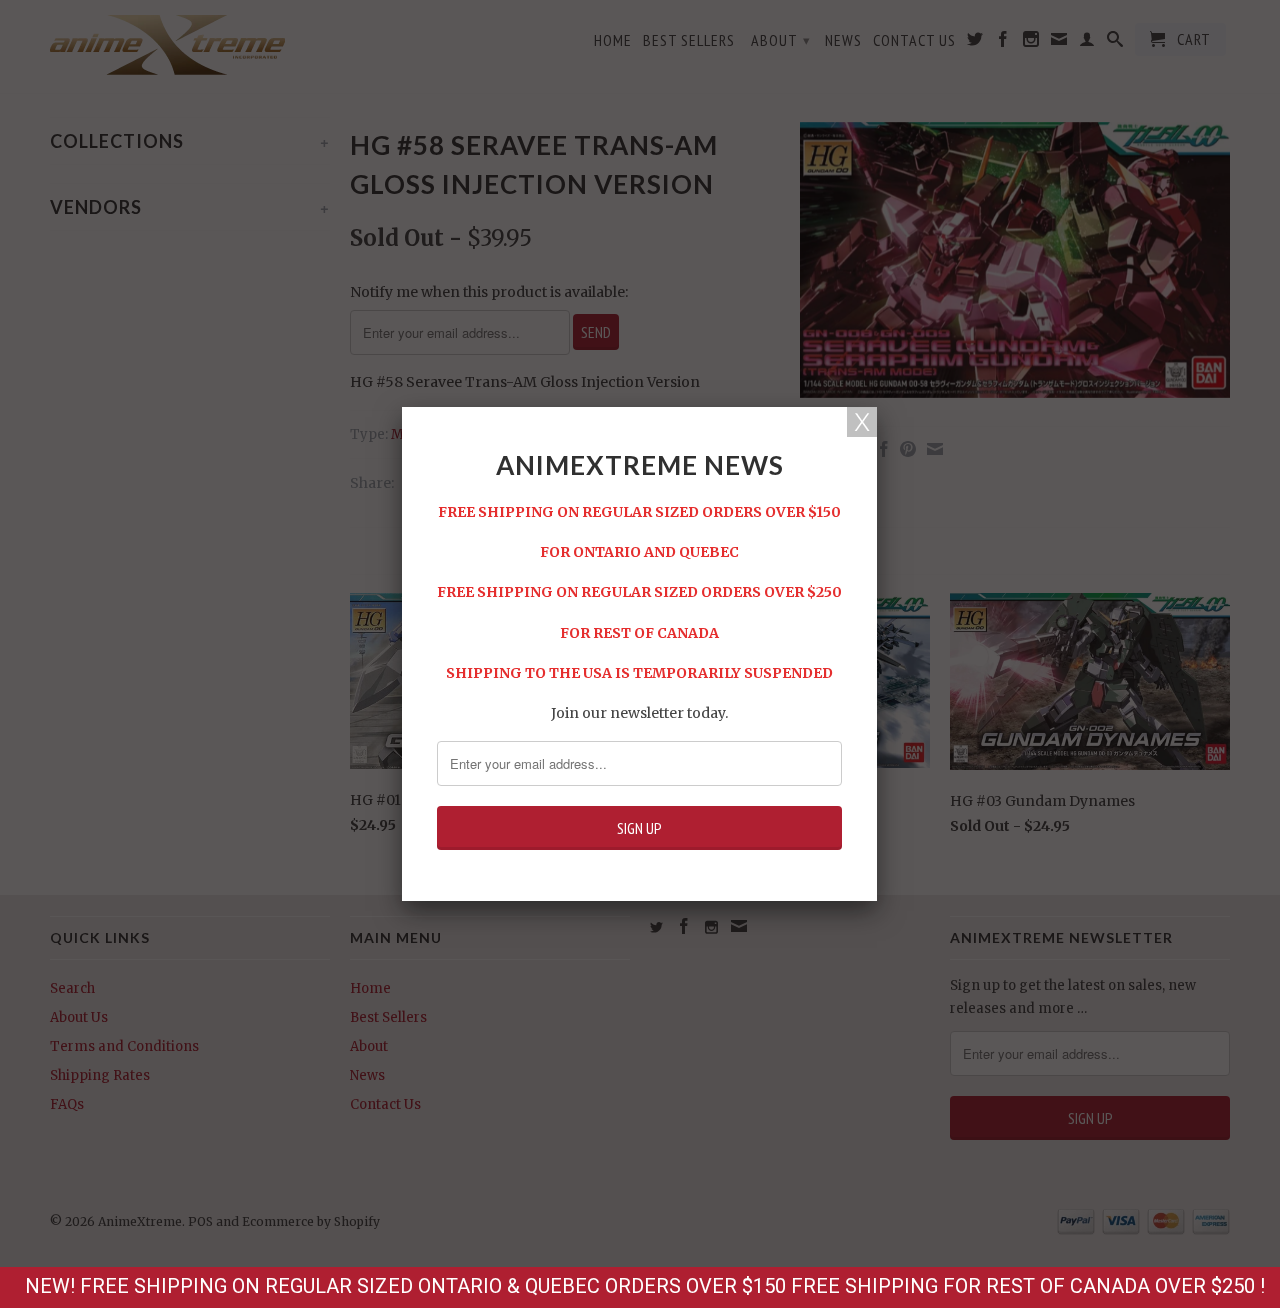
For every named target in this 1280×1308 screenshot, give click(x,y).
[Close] (862, 422)
